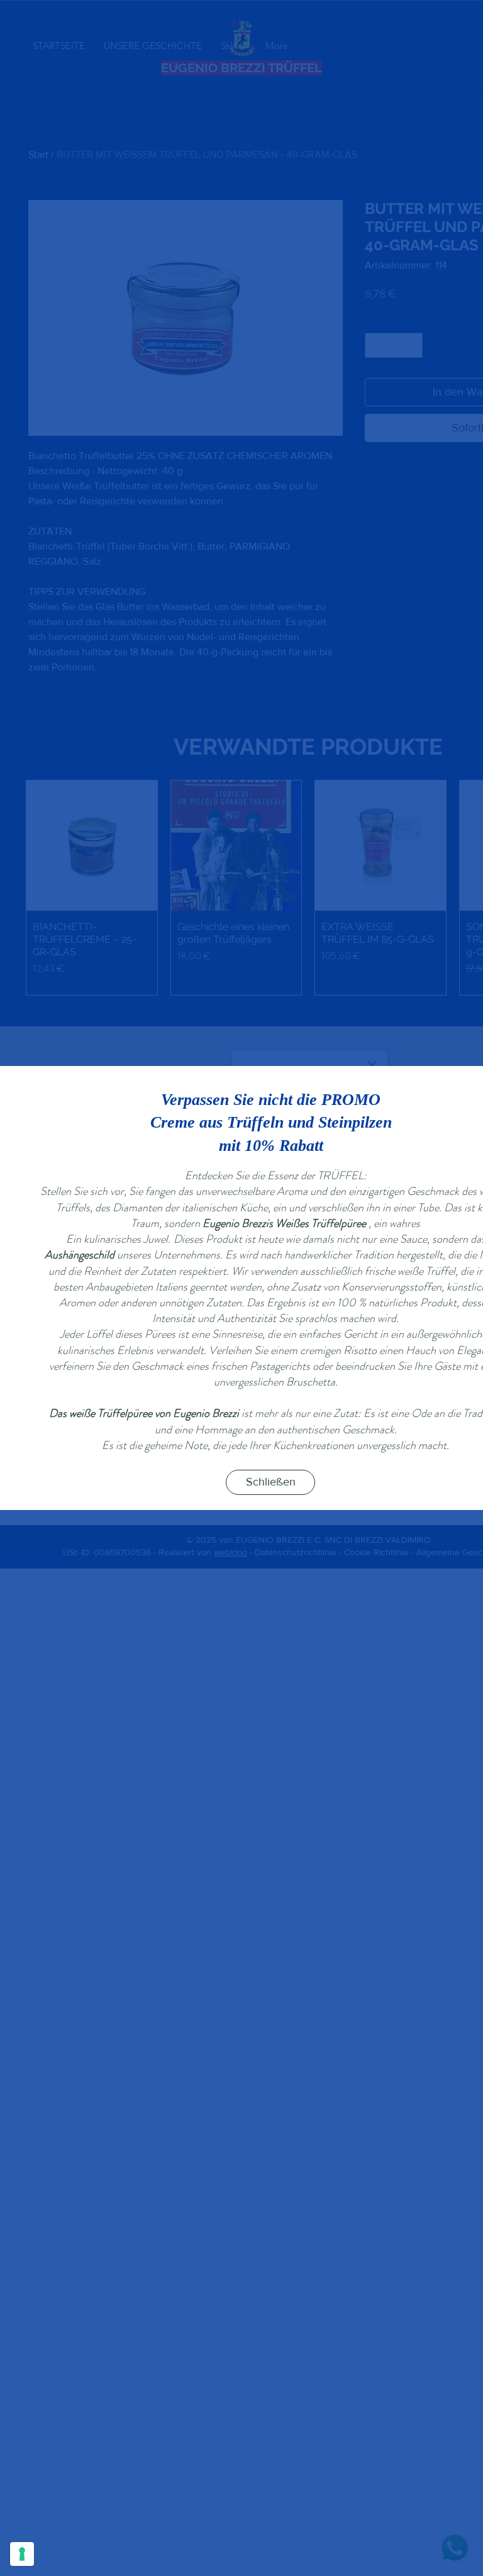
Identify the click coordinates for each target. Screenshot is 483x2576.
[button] (270, 1482)
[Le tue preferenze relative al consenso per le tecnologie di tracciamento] (22, 2554)
